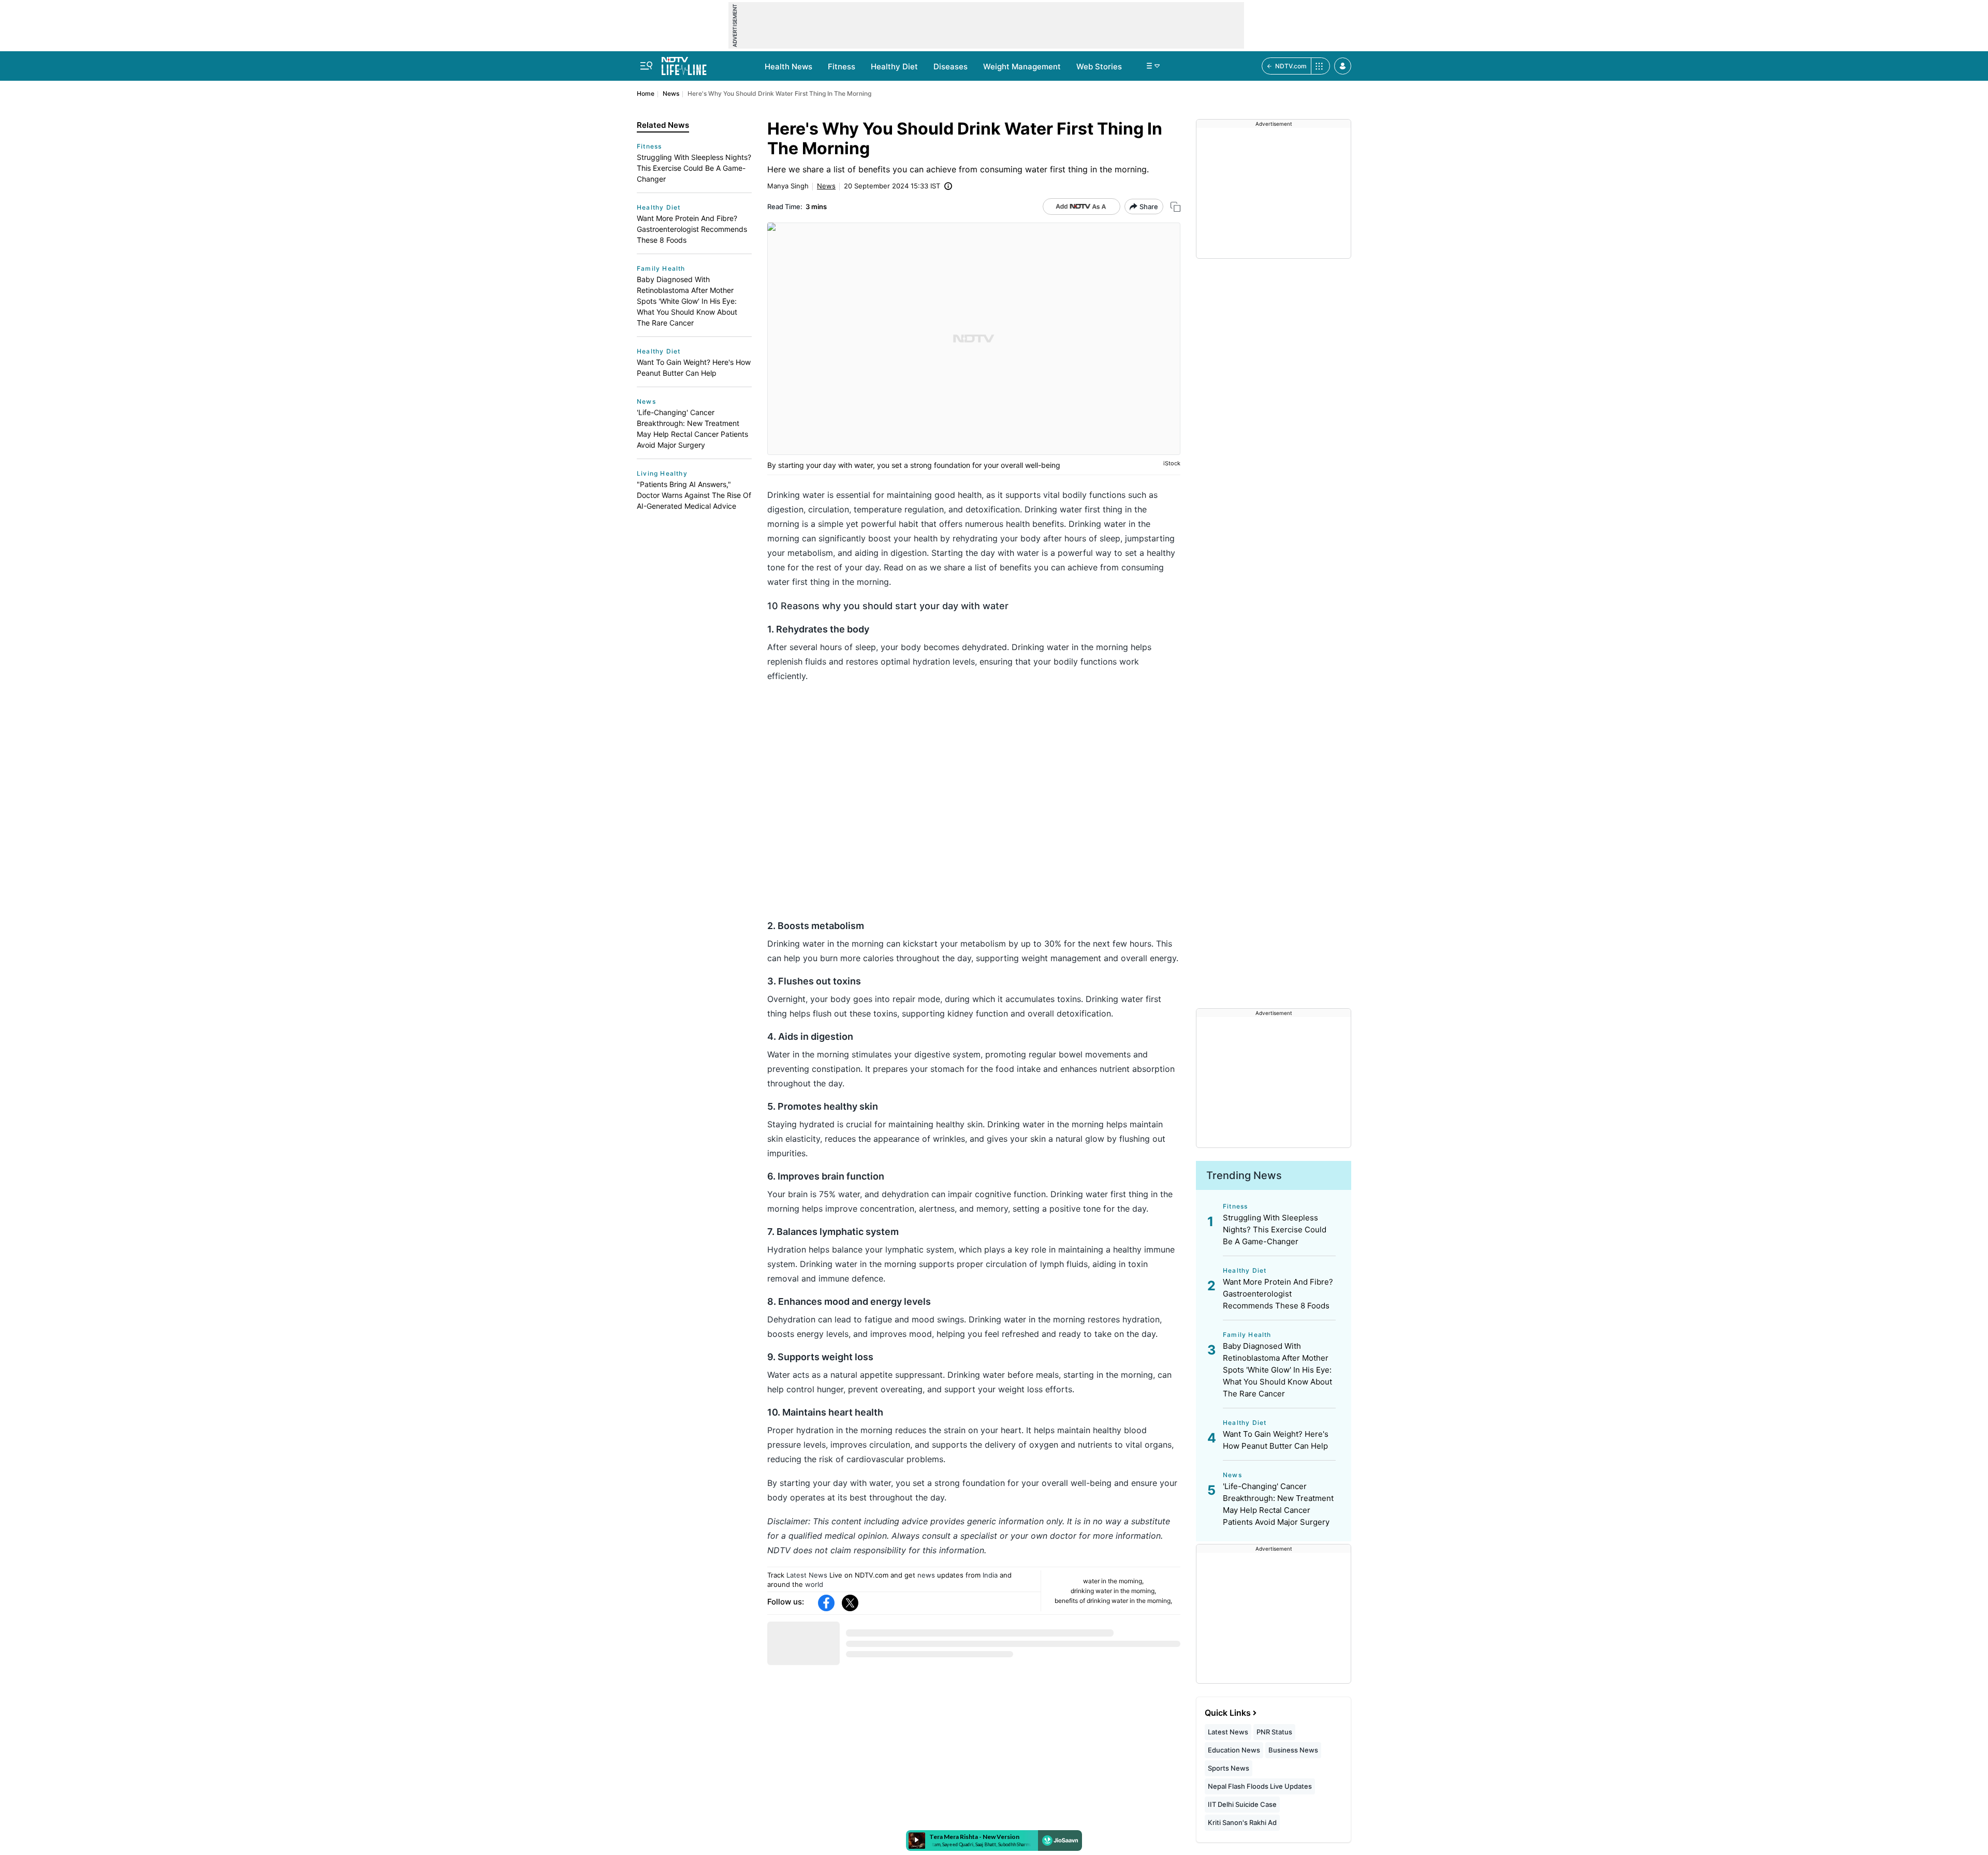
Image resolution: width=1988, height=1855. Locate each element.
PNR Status (1274, 1732)
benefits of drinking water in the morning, (1113, 1601)
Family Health (661, 268)
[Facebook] (826, 1603)
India (990, 1575)
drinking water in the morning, (1113, 1591)
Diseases (951, 67)
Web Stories (1099, 67)
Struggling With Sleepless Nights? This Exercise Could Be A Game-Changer (694, 168)
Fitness (842, 67)
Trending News (1244, 1175)
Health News (788, 67)
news (926, 1575)
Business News (1293, 1750)
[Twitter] (850, 1603)
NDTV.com (1291, 66)
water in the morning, (1113, 1581)
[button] (1343, 66)
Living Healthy (662, 473)
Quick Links (1228, 1713)
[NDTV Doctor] (684, 63)
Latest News (807, 1575)
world (814, 1584)
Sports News (1229, 1768)
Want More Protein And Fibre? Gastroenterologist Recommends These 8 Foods (692, 229)
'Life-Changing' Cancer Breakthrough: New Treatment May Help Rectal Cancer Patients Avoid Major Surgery (692, 429)
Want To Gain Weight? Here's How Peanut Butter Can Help (694, 367)
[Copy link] (1175, 207)
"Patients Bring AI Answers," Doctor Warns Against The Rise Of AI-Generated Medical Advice (694, 495)
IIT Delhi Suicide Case (1242, 1804)
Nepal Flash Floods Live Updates (1260, 1786)
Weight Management (1022, 67)
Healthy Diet (894, 67)
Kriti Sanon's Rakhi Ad (1242, 1822)
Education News (1234, 1750)
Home (646, 93)
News (671, 93)
